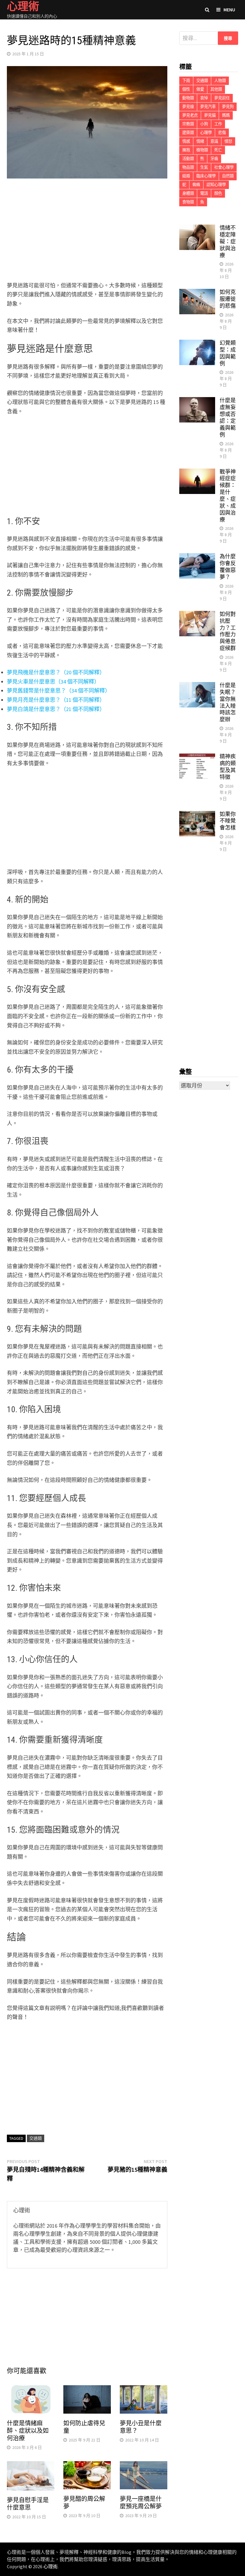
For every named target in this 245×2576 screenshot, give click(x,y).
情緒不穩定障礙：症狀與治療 (228, 241)
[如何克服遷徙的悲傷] (197, 293)
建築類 (188, 133)
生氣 (204, 167)
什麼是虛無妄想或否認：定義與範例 (228, 417)
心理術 (50, 2566)
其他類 (216, 89)
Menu (229, 10)
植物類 (202, 150)
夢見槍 (188, 107)
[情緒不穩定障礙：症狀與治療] (197, 229)
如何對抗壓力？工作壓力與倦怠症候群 (228, 631)
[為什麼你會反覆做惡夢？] (197, 557)
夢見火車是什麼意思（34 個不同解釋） (53, 682)
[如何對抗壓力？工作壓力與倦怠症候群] (197, 615)
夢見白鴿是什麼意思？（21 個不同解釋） (56, 709)
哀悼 (204, 98)
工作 (218, 124)
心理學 (206, 133)
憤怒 (228, 141)
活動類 (188, 159)
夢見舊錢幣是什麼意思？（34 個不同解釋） (59, 691)
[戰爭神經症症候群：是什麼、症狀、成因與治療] (197, 473)
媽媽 (226, 115)
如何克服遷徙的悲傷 (228, 299)
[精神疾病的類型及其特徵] (197, 757)
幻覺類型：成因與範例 (228, 353)
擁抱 (186, 150)
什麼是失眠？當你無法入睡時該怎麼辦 (228, 702)
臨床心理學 (206, 176)
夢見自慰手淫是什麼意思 (28, 2504)
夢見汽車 (208, 107)
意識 (214, 141)
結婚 (186, 176)
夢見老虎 (190, 115)
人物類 (220, 81)
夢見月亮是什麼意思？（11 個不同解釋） (56, 700)
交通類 (36, 2138)
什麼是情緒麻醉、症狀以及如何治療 (28, 2431)
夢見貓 (210, 115)
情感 (186, 141)
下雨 (186, 81)
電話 (204, 193)
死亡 (218, 150)
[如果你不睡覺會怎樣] (197, 815)
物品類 (188, 167)
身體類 (188, 193)
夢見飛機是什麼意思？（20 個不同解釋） (56, 672)
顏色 (218, 193)
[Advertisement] (87, 231)
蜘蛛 (196, 185)
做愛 (200, 89)
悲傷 (222, 133)
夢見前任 (222, 98)
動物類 (188, 98)
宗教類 (188, 124)
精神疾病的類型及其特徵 (228, 767)
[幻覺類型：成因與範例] (197, 344)
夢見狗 (228, 107)
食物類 (188, 202)
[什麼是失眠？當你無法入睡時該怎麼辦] (197, 686)
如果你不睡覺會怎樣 (228, 821)
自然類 (228, 176)
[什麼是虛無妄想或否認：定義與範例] (197, 401)
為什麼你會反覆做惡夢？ (228, 567)
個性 (186, 89)
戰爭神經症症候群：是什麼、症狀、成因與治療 (228, 496)
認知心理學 (216, 185)
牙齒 (214, 159)
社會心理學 (224, 167)
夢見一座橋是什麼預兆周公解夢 (141, 2503)
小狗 (204, 124)
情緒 (200, 141)
